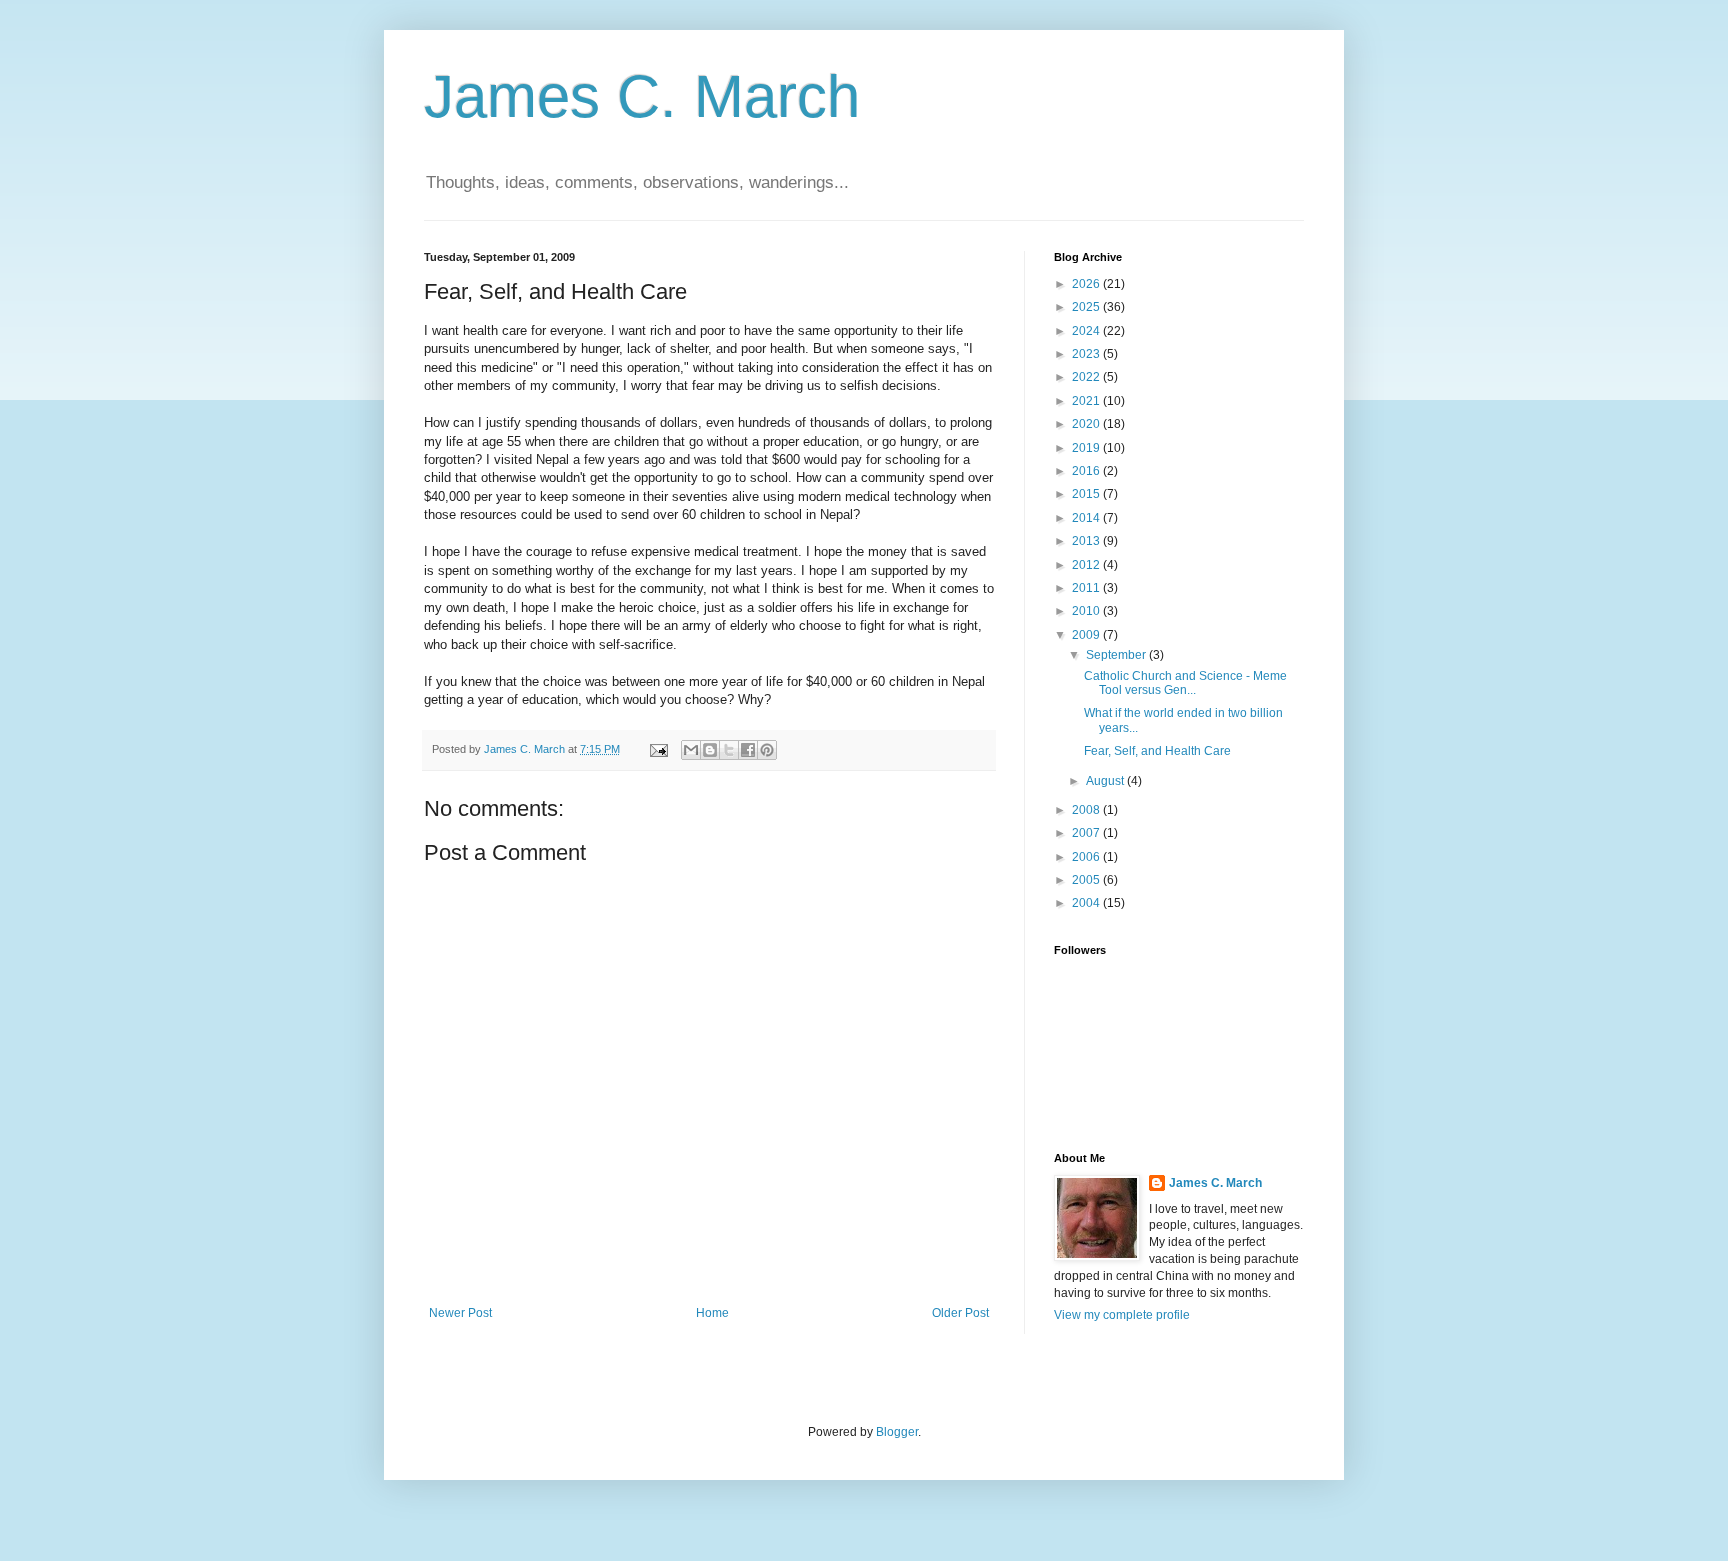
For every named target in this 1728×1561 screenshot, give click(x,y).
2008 (1087, 810)
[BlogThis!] (710, 750)
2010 (1087, 611)
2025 (1087, 307)
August (1106, 781)
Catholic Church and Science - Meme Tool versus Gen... (1185, 683)
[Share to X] (729, 750)
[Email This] (691, 750)
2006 (1087, 857)
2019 (1087, 448)
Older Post (960, 1313)
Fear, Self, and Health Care (1157, 751)
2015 (1087, 494)
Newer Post (460, 1313)
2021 (1087, 401)
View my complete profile (1122, 1315)
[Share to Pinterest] (767, 750)
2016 (1087, 471)
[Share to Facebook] (748, 750)
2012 (1087, 565)
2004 (1087, 903)
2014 (1087, 518)
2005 (1087, 880)
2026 (1087, 284)
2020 (1087, 424)
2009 (1087, 635)
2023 (1087, 354)
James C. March (642, 96)
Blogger (897, 1432)
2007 (1087, 833)
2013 (1087, 541)
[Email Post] (658, 749)
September (1117, 655)
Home (712, 1313)
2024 (1087, 331)
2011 (1087, 588)
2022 (1087, 377)
